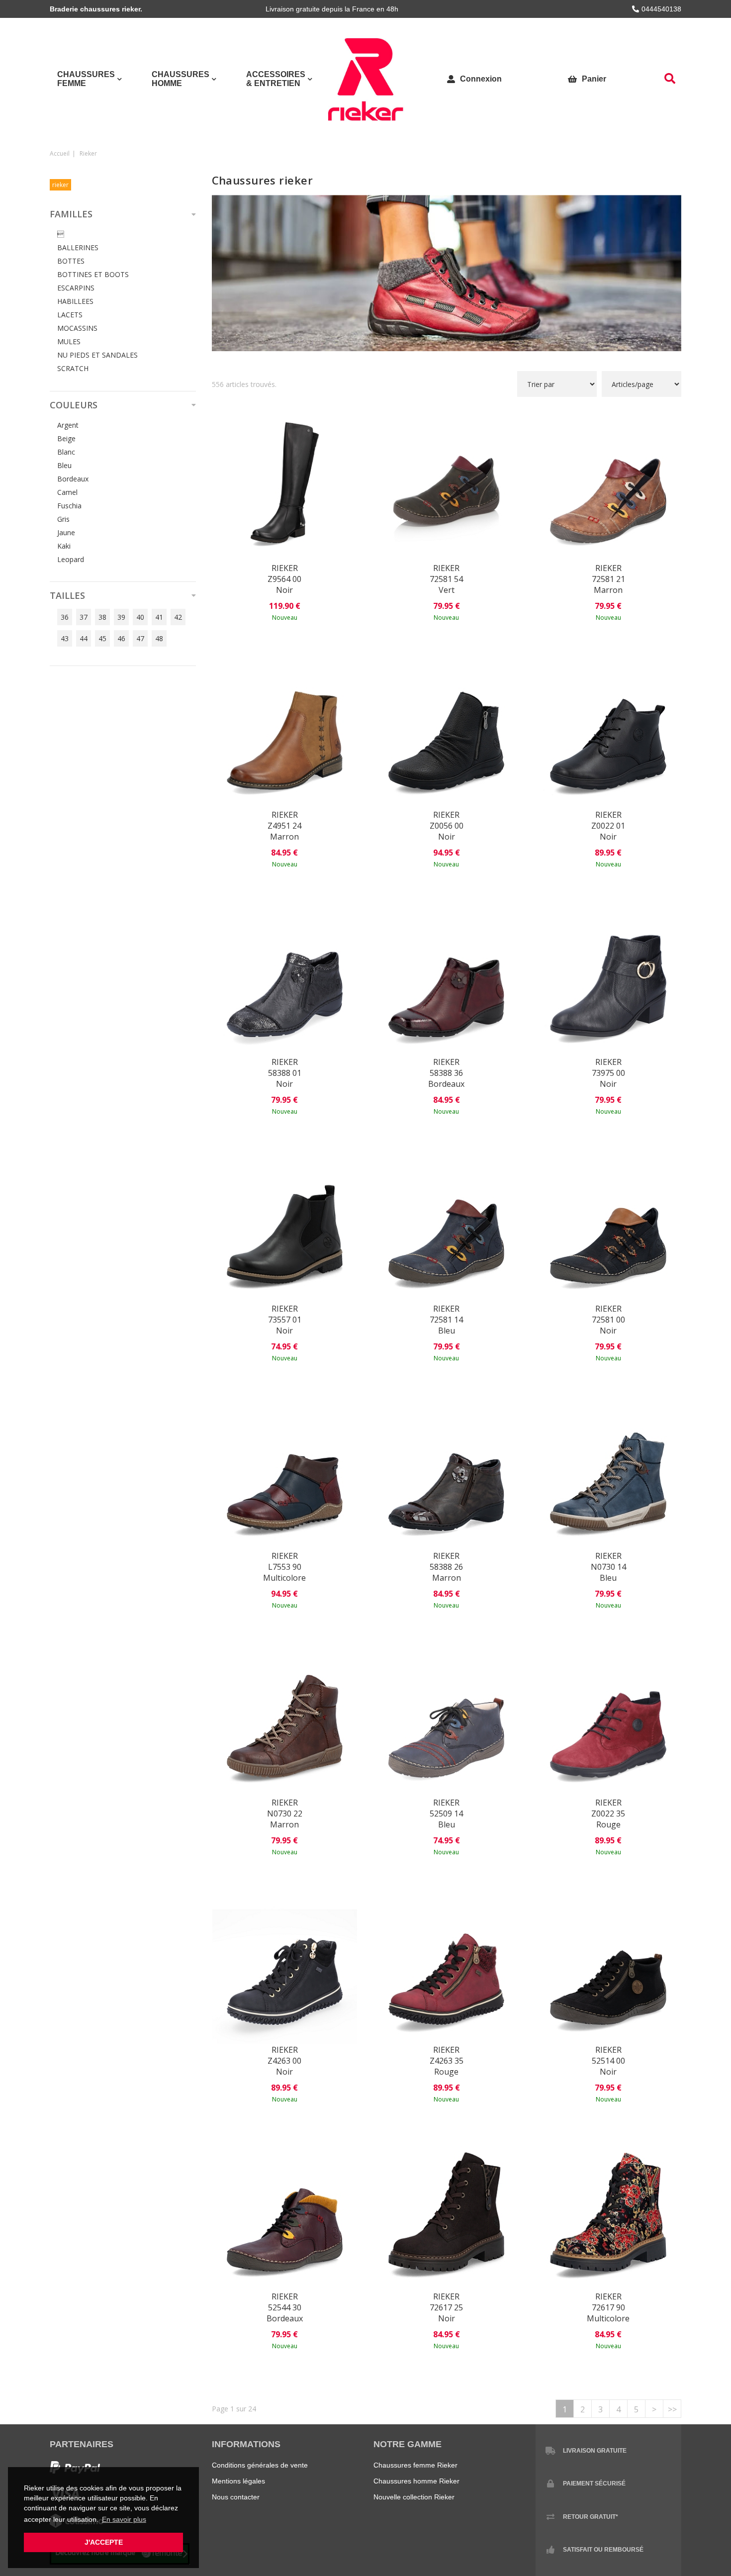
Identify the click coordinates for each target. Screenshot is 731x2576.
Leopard (71, 559)
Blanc (66, 452)
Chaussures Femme (86, 79)
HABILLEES (75, 301)
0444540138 (661, 9)
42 (178, 617)
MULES (69, 341)
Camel (67, 492)
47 (140, 638)
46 (121, 638)
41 (159, 617)
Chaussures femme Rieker (415, 2465)
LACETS (70, 315)
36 (65, 617)
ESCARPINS (76, 288)
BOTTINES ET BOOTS (93, 274)
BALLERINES (78, 247)
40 (140, 617)
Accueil (60, 153)
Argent (68, 425)
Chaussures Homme (181, 79)
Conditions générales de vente (260, 2465)
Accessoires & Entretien (276, 79)
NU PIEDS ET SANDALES (97, 355)
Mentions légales (238, 2481)
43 (65, 638)
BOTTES (71, 261)
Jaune (66, 532)
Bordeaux (73, 479)
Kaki (64, 546)
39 (121, 617)
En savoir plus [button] (124, 2519)
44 (84, 638)
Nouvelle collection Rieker (414, 2497)
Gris (63, 519)
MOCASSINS (77, 328)
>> (672, 2409)
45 (102, 638)
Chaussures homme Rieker (416, 2481)
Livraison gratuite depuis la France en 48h (332, 9)
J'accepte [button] (104, 2542)
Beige (66, 438)
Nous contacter (236, 2497)
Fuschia (69, 506)
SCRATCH (73, 368)
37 (84, 617)
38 (102, 617)
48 (159, 638)
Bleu (64, 465)
